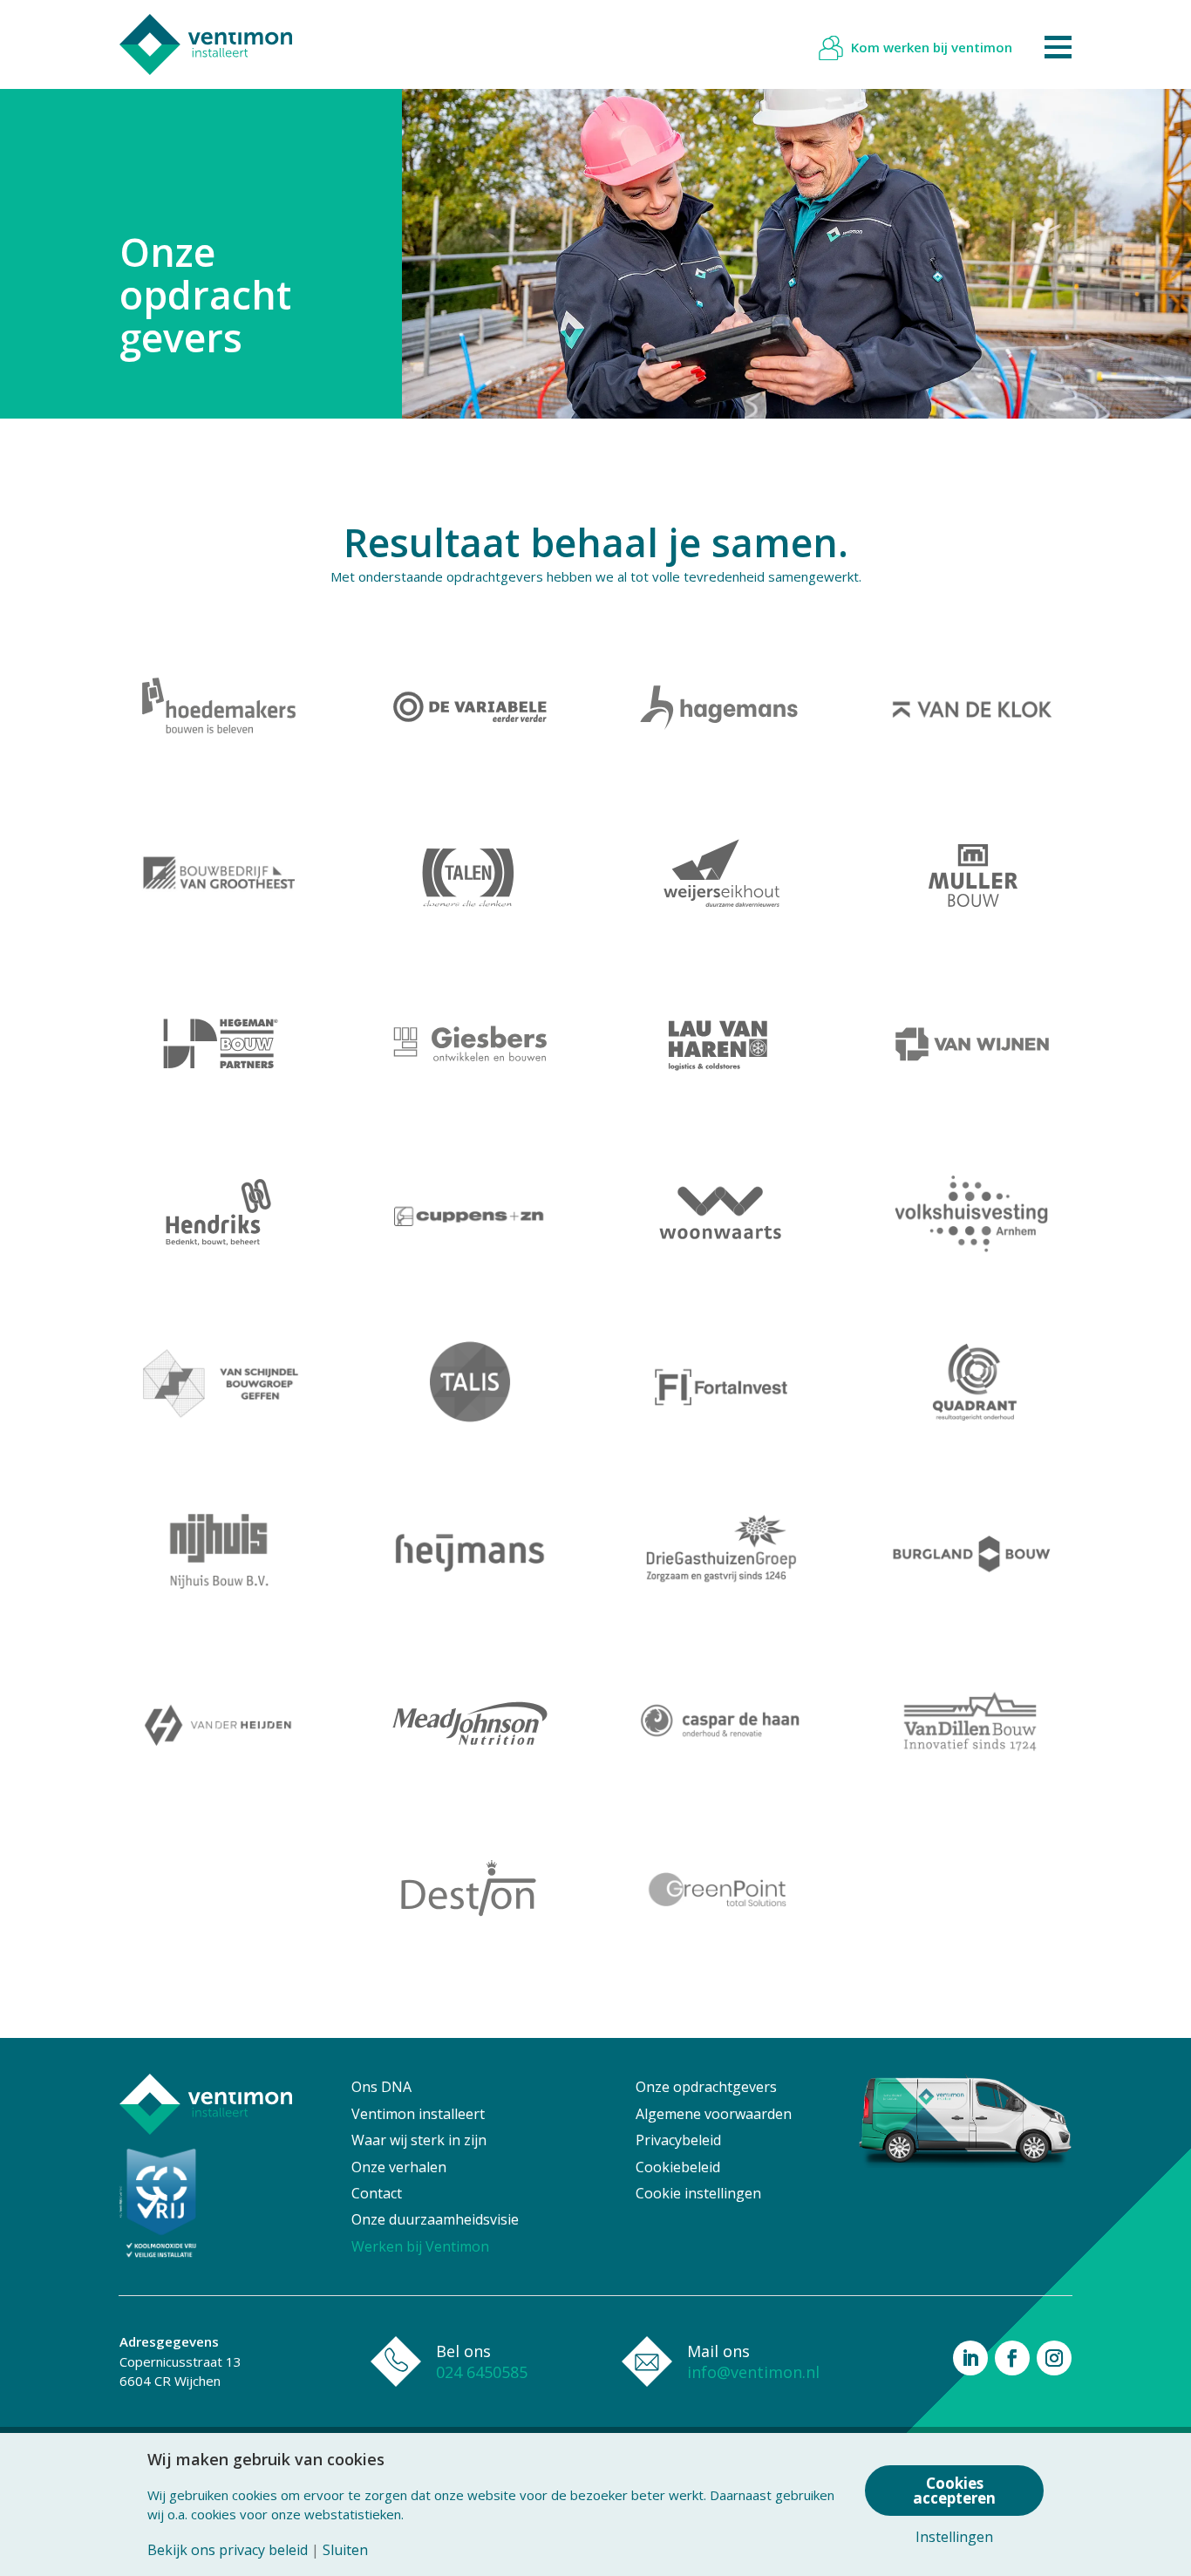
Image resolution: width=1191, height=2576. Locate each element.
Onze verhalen (399, 2167)
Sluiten (345, 2550)
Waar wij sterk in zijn (419, 2140)
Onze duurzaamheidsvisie (435, 2219)
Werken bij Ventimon (420, 2246)
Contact (377, 2193)
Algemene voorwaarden (714, 2114)
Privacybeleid (678, 2140)
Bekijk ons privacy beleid (228, 2550)
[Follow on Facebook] (1012, 2358)
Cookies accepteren (954, 2491)
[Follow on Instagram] (1054, 2358)
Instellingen (954, 2537)
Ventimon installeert (418, 2114)
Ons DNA (381, 2087)
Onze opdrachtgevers (706, 2087)
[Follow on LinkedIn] (970, 2358)
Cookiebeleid (678, 2167)
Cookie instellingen (698, 2193)
